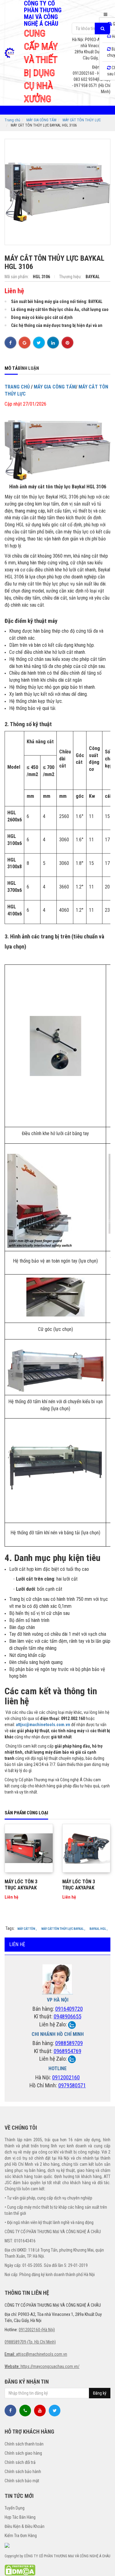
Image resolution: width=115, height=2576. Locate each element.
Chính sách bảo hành (23, 2472)
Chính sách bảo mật (22, 2481)
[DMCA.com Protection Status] (20, 2570)
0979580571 (72, 2085)
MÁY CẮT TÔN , (27, 1929)
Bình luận (28, 368)
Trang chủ (12, 120)
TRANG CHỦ (17, 387)
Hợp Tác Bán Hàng (20, 2517)
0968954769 (67, 2051)
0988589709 (69, 2043)
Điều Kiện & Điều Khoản (25, 2526)
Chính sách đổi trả (20, 2462)
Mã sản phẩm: (17, 277)
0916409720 (69, 2009)
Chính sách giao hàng (23, 2453)
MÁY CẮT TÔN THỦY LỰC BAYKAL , (63, 1929)
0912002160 (66, 2077)
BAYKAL (93, 277)
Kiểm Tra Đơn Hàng (21, 2536)
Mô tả (11, 368)
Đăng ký (100, 2393)
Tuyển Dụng (15, 2508)
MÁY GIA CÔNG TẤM (41, 120)
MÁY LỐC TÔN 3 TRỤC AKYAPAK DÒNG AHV (79, 1888)
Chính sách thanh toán (24, 2444)
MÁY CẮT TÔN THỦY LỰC (82, 120)
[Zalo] (72, 2024)
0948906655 (67, 2016)
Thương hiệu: (71, 277)
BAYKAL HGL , (99, 1929)
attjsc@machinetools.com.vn (43, 1725)
